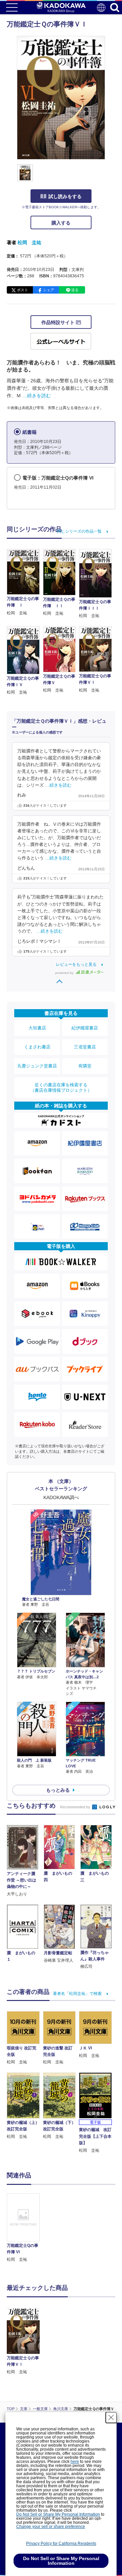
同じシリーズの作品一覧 (79, 531)
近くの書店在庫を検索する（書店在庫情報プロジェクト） (61, 1088)
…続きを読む (37, 396)
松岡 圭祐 (29, 242)
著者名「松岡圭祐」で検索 (77, 1994)
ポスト (23, 290)
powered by (65, 973)
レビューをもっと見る (76, 964)
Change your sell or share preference (51, 2527)
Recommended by (76, 1807)
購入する (61, 223)
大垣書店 (37, 1028)
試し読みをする (65, 196)
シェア (49, 290)
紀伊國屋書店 (85, 1028)
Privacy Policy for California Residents (61, 2543)
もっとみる (58, 1790)
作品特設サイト (59, 322)
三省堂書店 (85, 1047)
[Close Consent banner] (111, 2418)
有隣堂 (85, 1066)
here (75, 2462)
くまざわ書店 (37, 1047)
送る (75, 290)
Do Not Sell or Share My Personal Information (58, 2514)
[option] (25, 2228)
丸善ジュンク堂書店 (37, 1066)
